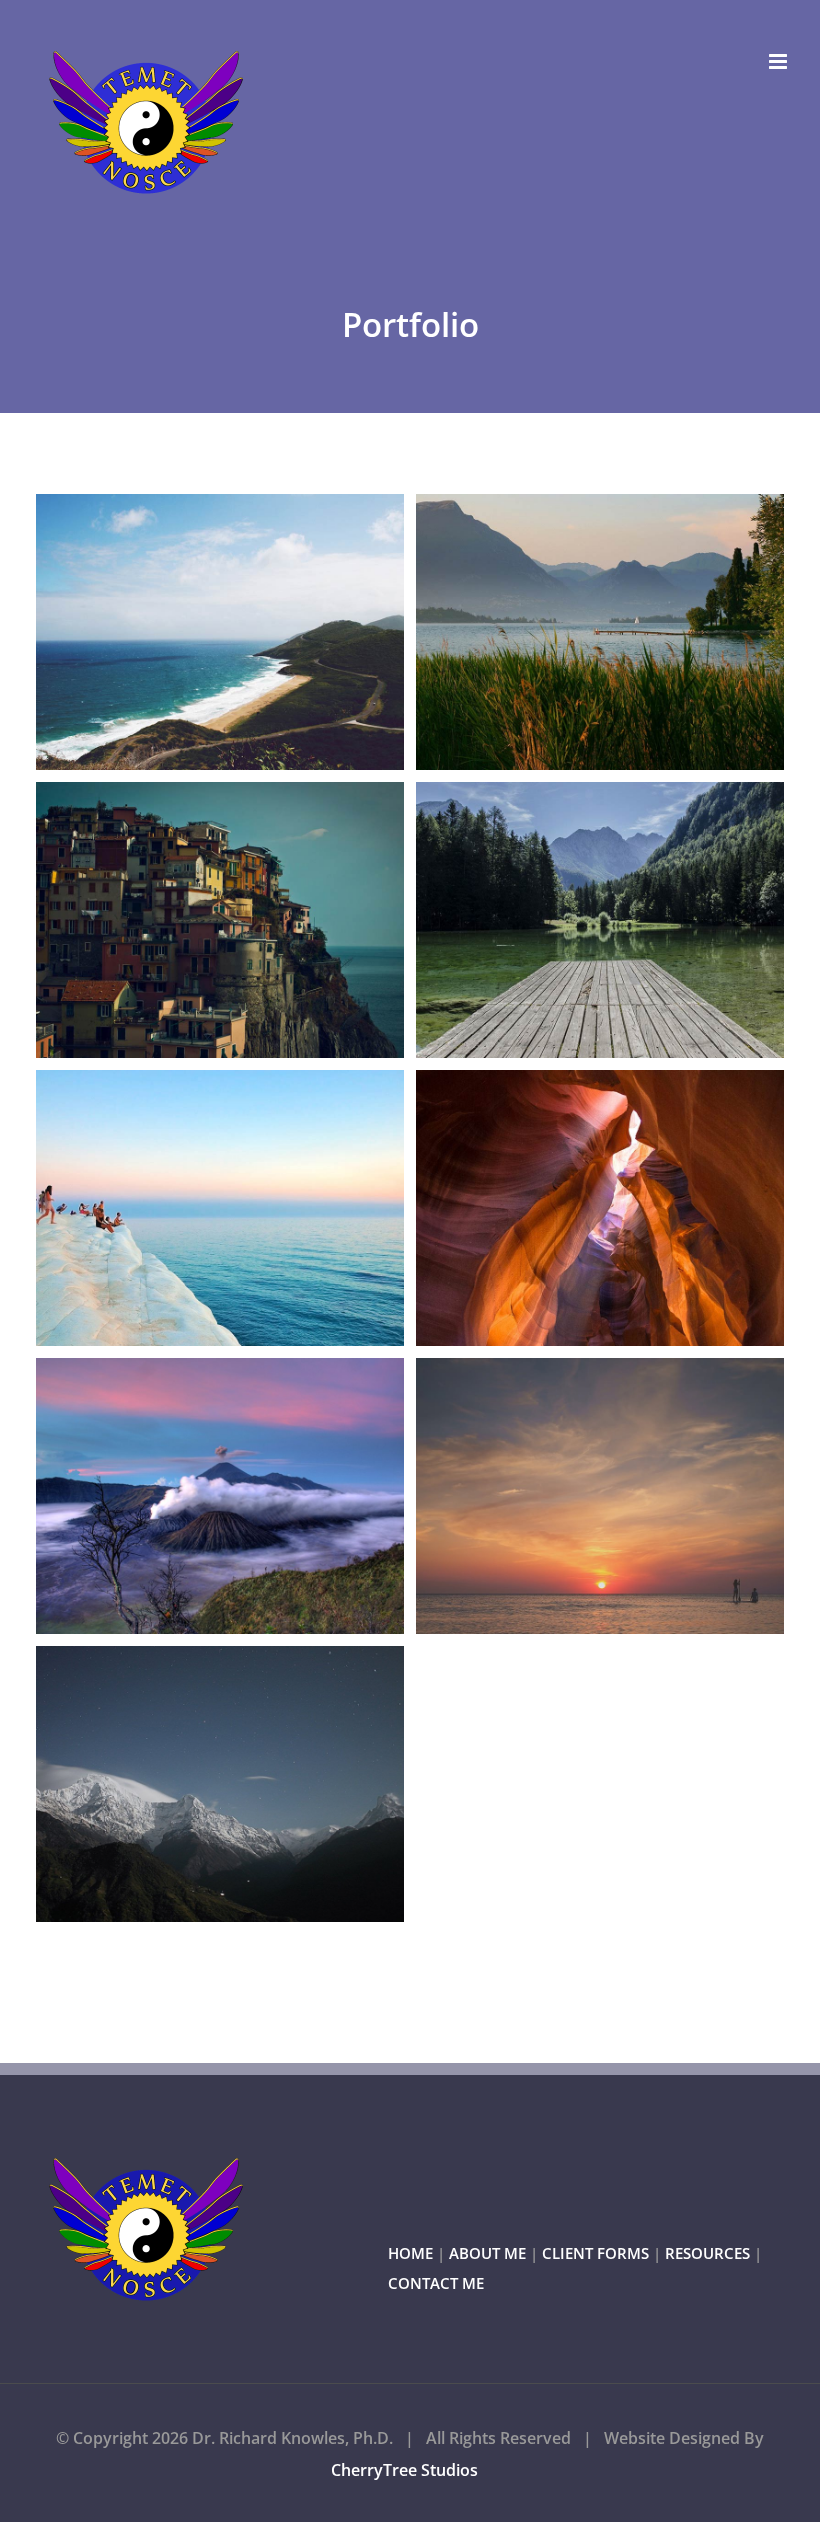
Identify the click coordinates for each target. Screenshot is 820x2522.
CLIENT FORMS (595, 2253)
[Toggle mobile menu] (779, 61)
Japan (184, 1496)
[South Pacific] (600, 1496)
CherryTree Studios (404, 2470)
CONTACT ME (436, 2283)
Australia (184, 632)
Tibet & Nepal (184, 1784)
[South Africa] (220, 1208)
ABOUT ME (487, 2253)
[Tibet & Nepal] (220, 1784)
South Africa (184, 1208)
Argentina (564, 632)
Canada (564, 920)
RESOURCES (707, 2253)
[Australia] (220, 632)
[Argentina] (600, 632)
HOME (410, 2253)
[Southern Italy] (220, 920)
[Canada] (600, 920)
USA (564, 1208)
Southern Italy (184, 920)
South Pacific (564, 1496)
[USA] (600, 1208)
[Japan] (220, 1496)
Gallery (257, 632)
